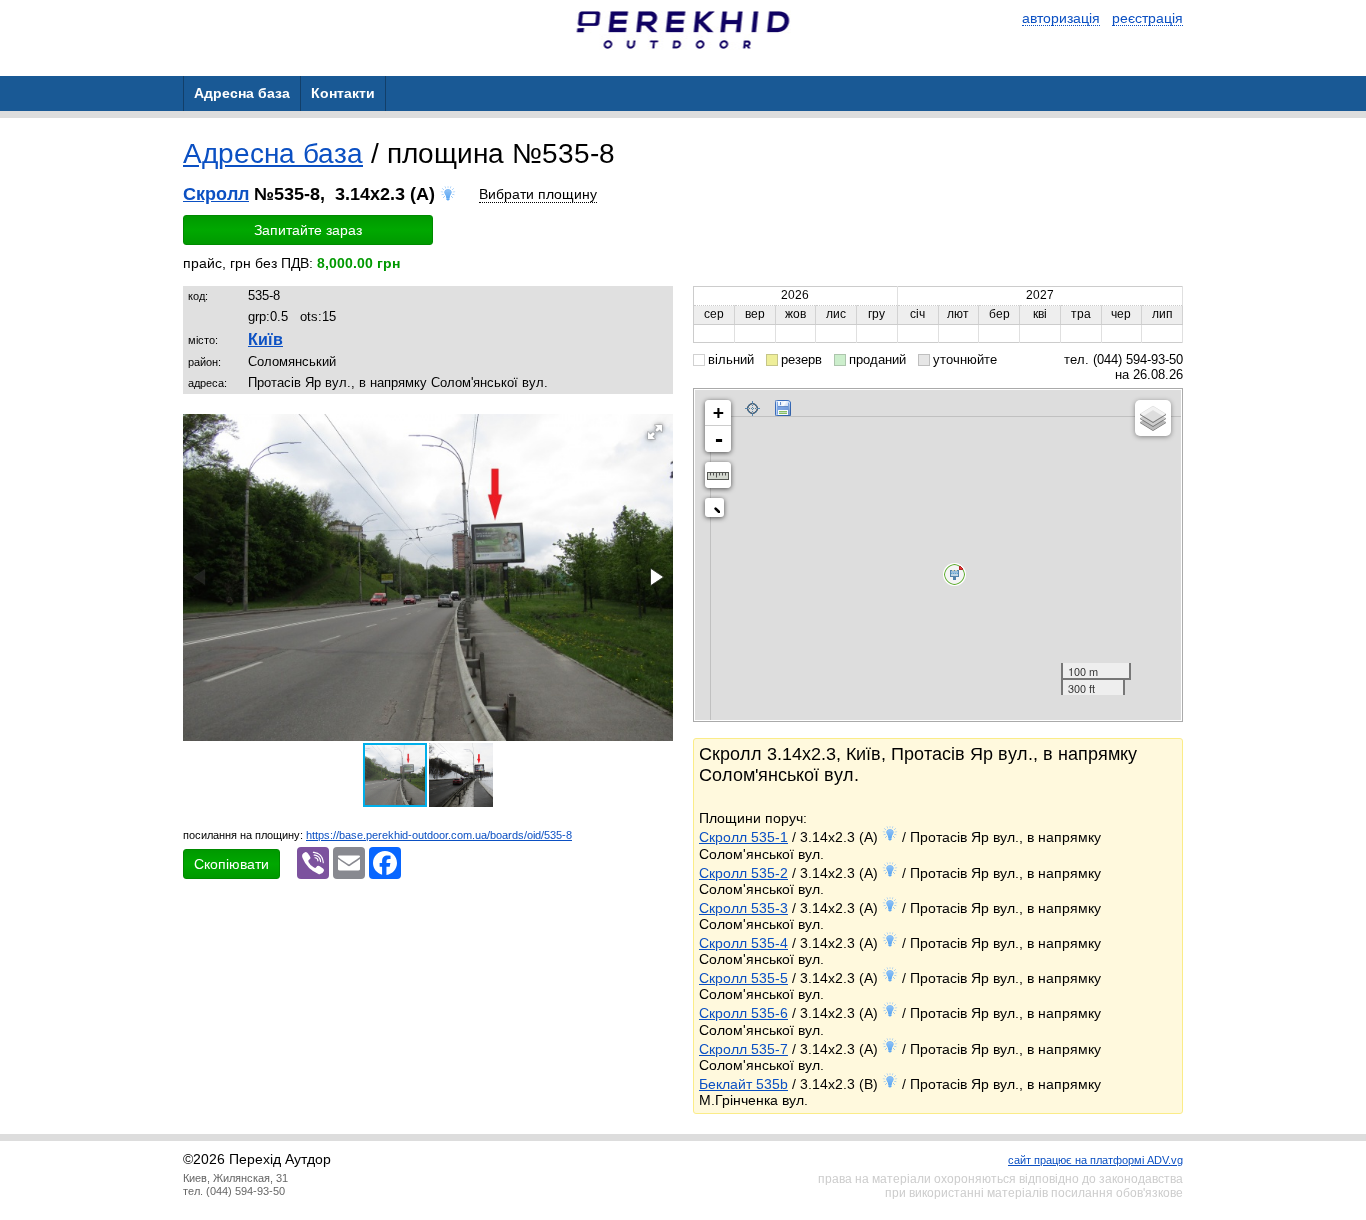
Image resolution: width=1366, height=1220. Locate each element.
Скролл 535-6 (743, 1013)
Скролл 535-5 (743, 978)
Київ (265, 339)
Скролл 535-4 (743, 943)
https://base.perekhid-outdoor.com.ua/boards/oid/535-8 (439, 835)
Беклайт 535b (743, 1084)
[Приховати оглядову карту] (718, 511)
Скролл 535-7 (743, 1049)
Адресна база (273, 153)
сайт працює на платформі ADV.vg (1095, 1160)
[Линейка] (718, 475)
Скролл (216, 194)
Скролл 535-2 (743, 873)
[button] (655, 432)
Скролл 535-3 (743, 908)
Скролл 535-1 (743, 837)
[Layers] (1153, 418)
